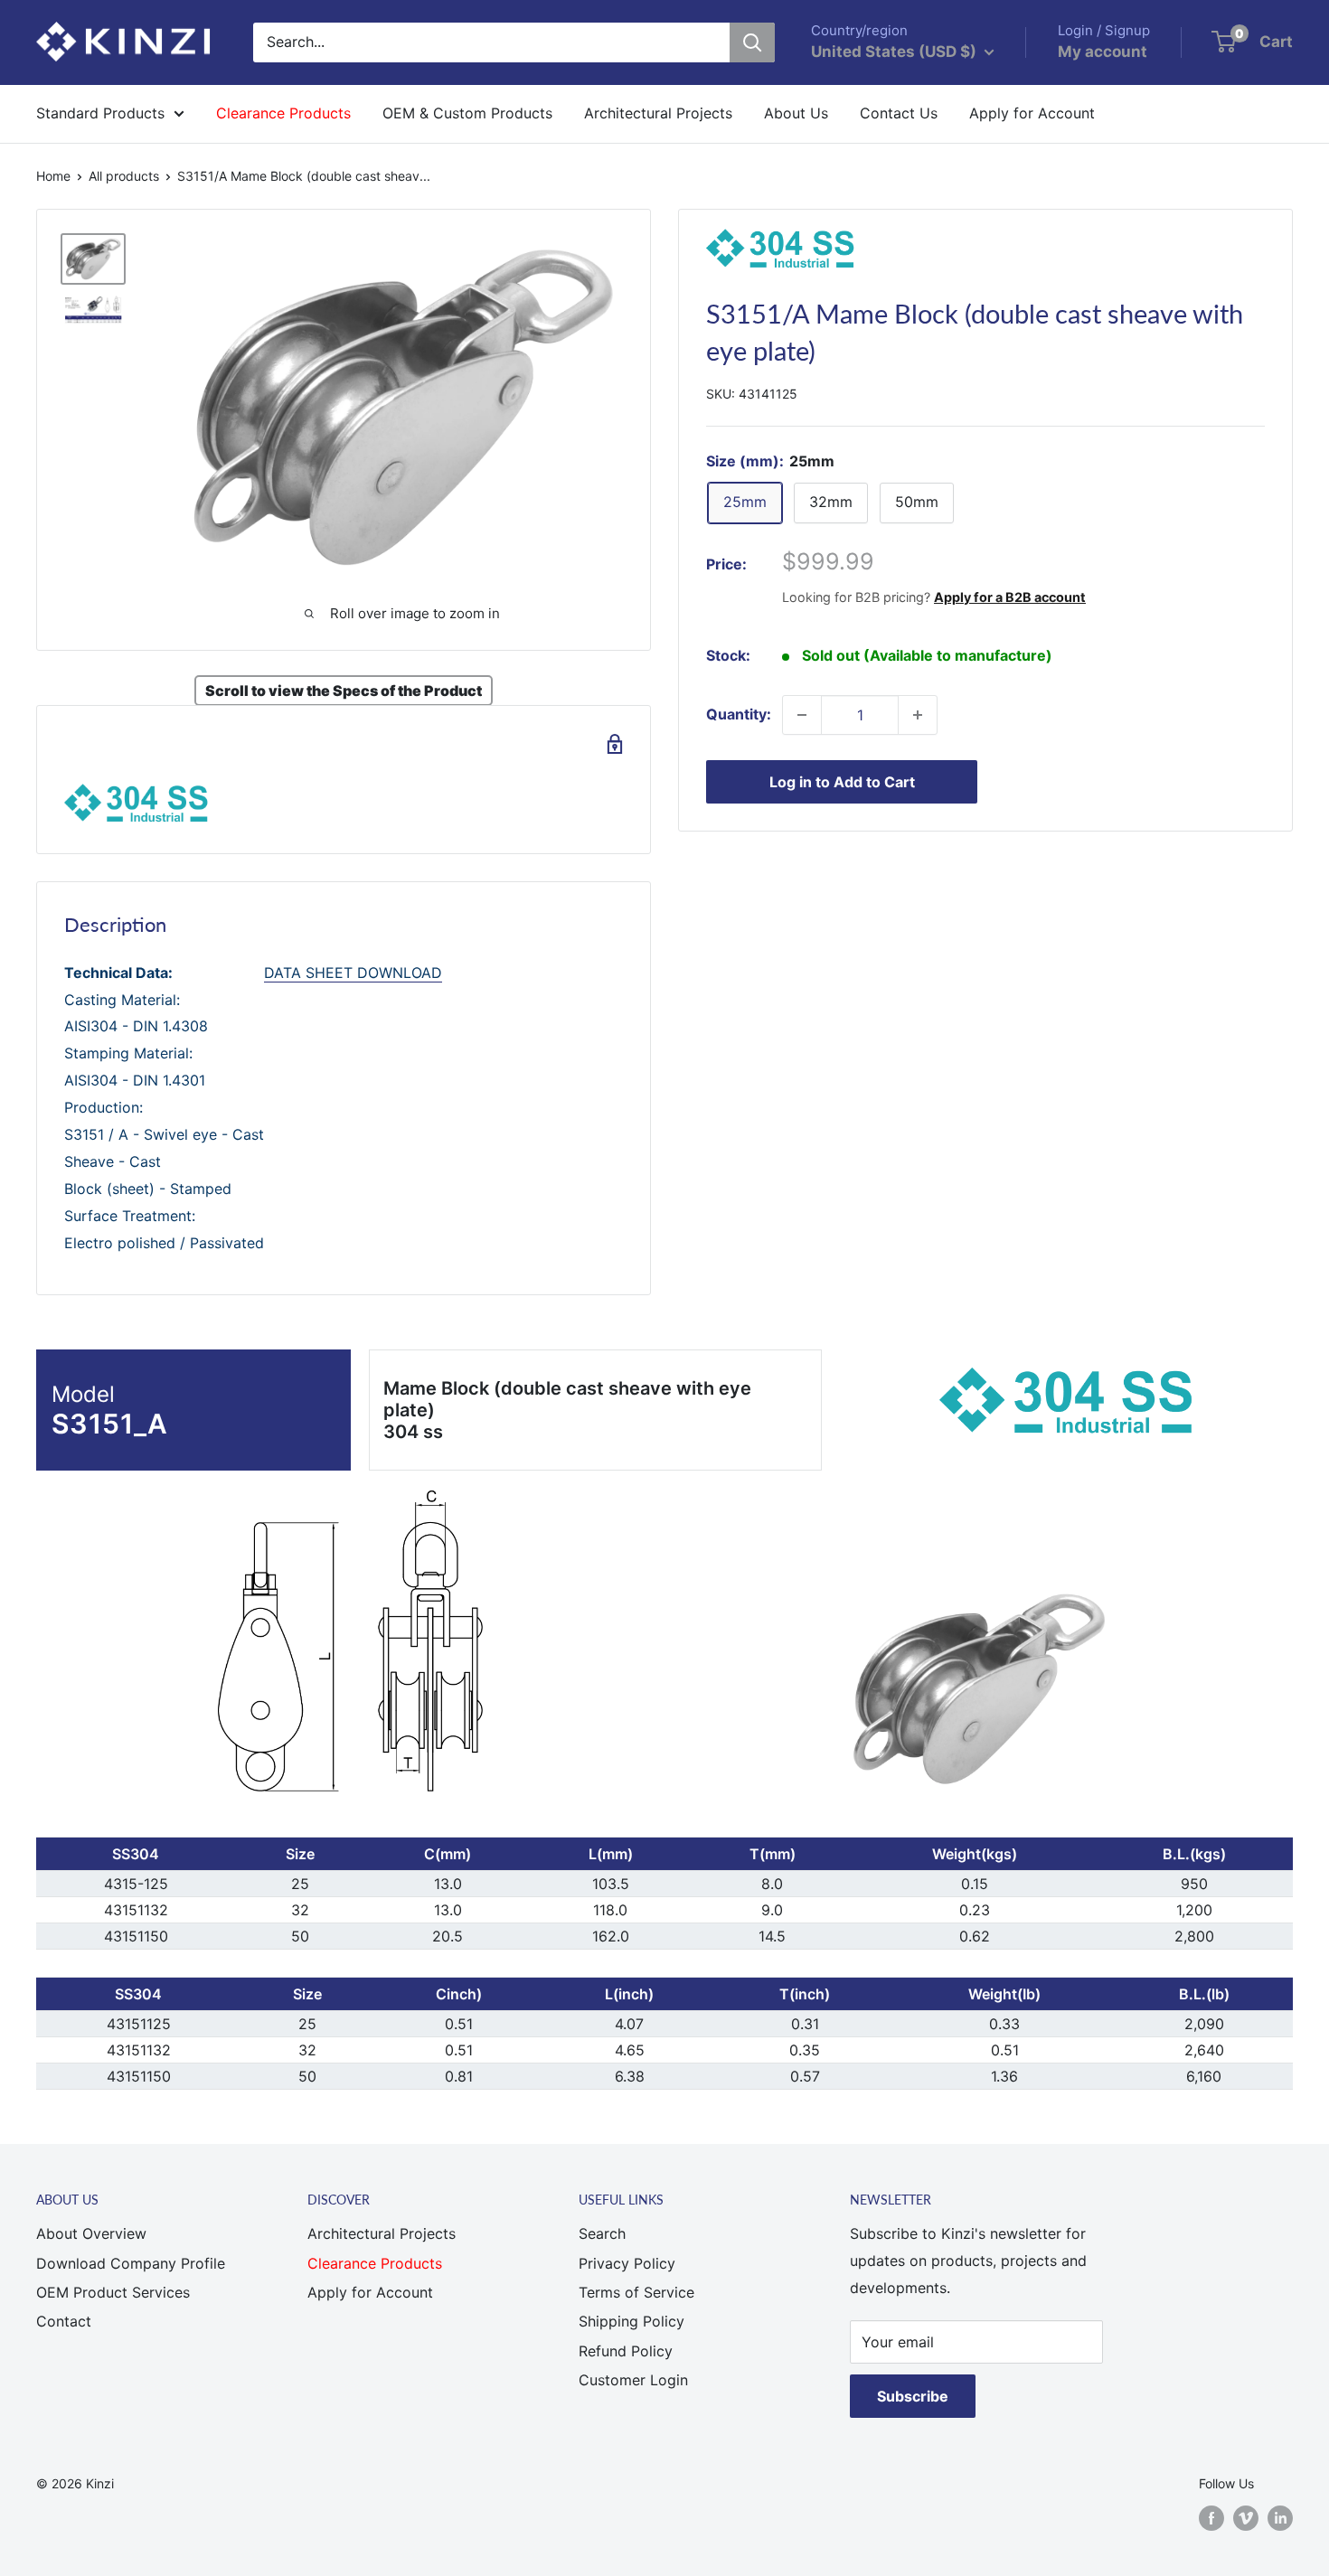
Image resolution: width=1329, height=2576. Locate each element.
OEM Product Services (113, 2292)
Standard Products (100, 113)
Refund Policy (626, 2351)
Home (53, 176)
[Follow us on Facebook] (1211, 2518)
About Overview (91, 2233)
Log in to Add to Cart (842, 782)
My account (1103, 52)
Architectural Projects (658, 113)
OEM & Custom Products (467, 113)
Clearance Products (283, 113)
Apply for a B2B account (1010, 597)
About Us (796, 113)
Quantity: (739, 714)
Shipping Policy (632, 2321)
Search (602, 2233)
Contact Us (899, 113)
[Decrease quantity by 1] (802, 715)
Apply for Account (1032, 113)
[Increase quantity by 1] (918, 715)
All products (124, 176)
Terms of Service (636, 2292)
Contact (64, 2321)
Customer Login (633, 2380)
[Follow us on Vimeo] (1246, 2518)
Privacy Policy (627, 2263)
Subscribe (913, 2396)
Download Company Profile (131, 2263)
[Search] (752, 42)
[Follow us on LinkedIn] (1280, 2518)
